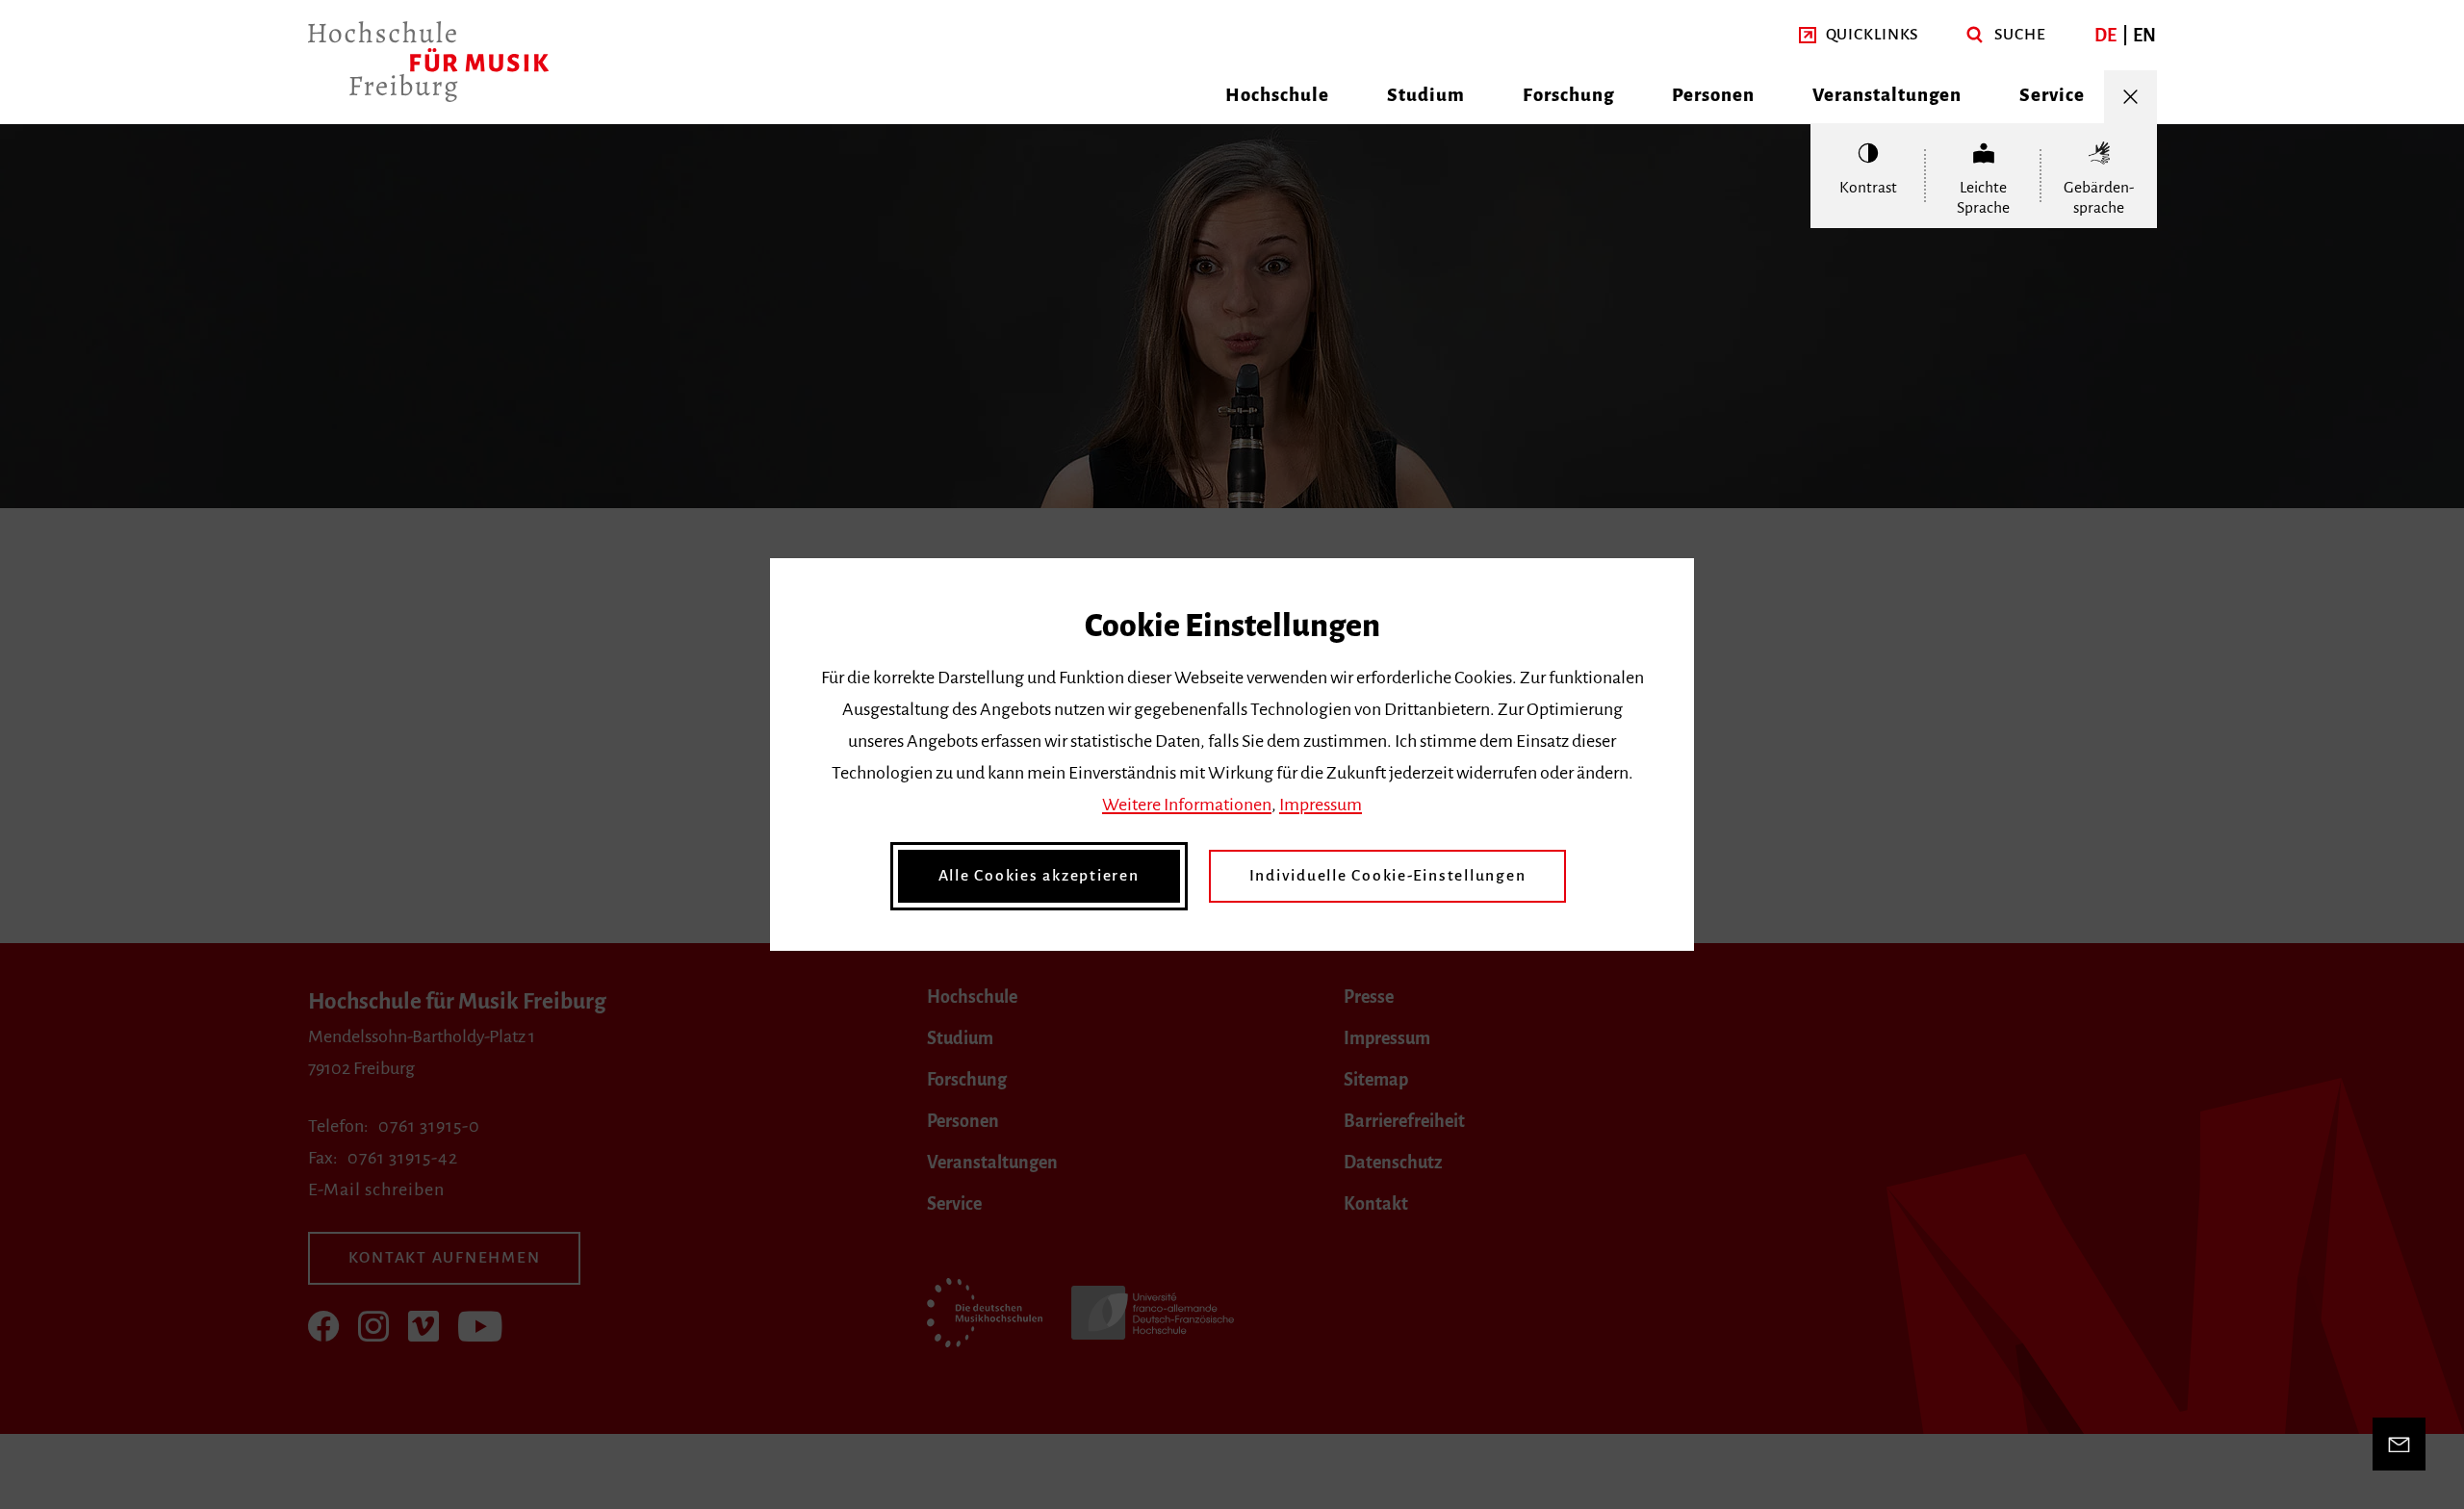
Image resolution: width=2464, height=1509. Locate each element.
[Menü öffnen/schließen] (2130, 97)
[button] (1859, 35)
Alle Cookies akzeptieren (1039, 876)
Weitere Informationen (1187, 805)
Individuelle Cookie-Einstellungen (1388, 876)
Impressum (1321, 805)
